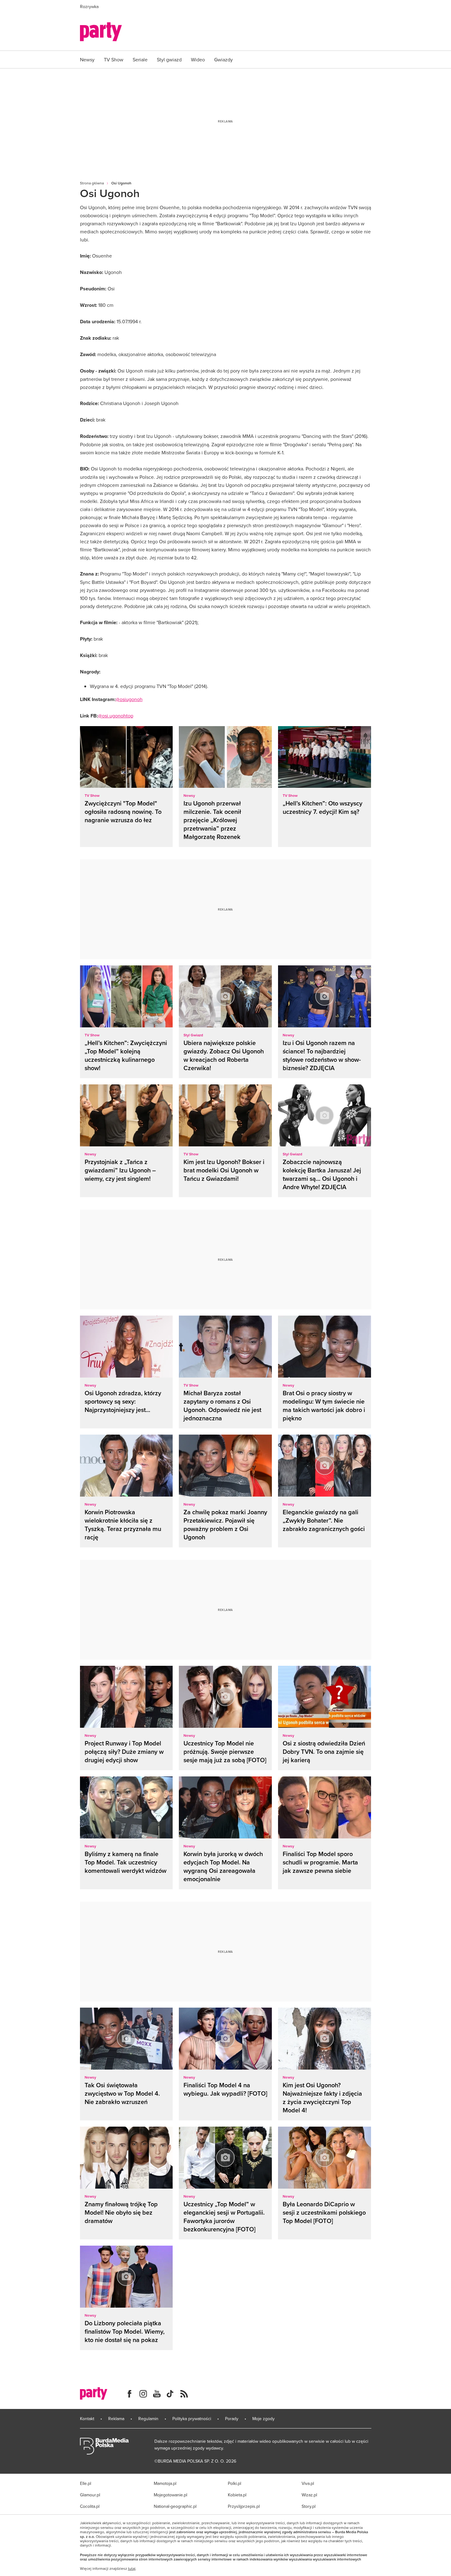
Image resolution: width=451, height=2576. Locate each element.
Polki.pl (234, 2483)
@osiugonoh (129, 699)
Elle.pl (86, 2483)
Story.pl (309, 2506)
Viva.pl (308, 2483)
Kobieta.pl (237, 2495)
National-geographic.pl (175, 2506)
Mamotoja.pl (165, 2483)
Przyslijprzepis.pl (244, 2506)
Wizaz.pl (309, 2495)
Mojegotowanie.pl (170, 2495)
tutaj (132, 2569)
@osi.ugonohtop (116, 716)
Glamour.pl (90, 2495)
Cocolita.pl (90, 2506)
